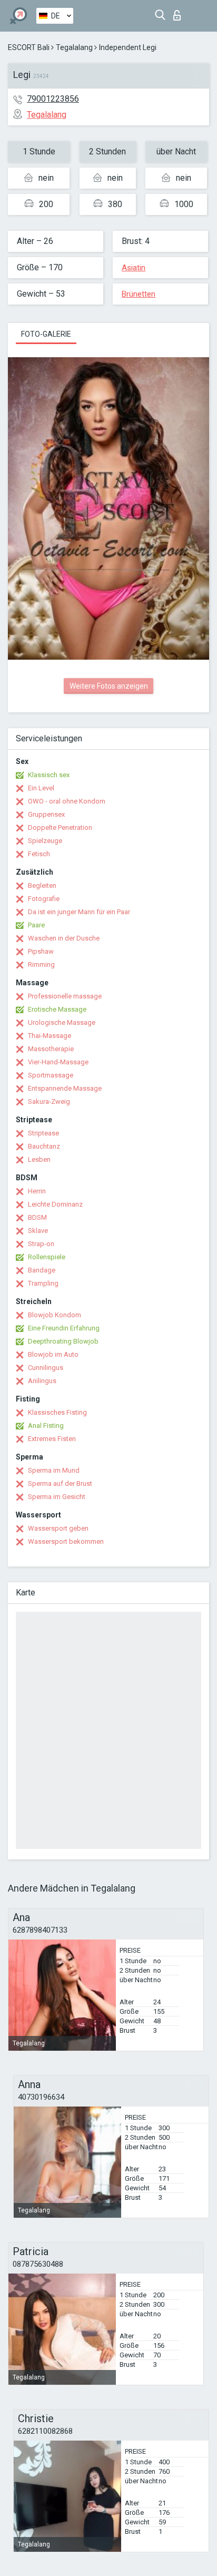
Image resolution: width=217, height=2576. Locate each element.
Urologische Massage (62, 1022)
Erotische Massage (57, 1009)
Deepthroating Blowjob (63, 1341)
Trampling (43, 1283)
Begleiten (42, 885)
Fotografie (44, 899)
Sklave (38, 1231)
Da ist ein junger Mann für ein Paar (79, 912)
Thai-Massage (50, 1036)
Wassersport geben (58, 1528)
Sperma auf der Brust (60, 1483)
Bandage (42, 1270)
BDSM (37, 1217)
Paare (36, 925)
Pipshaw (41, 951)
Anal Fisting (46, 1426)
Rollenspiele (47, 1257)
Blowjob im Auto (53, 1354)
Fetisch (39, 854)
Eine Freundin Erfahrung (64, 1328)
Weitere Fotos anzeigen (109, 686)
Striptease (43, 1133)
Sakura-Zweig (49, 1101)
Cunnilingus (46, 1368)
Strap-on (41, 1244)
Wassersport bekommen (66, 1541)
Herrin (37, 1191)
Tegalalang (74, 47)
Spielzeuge (45, 841)
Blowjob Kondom (55, 1315)
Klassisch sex (49, 775)
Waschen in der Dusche (64, 938)
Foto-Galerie (46, 334)
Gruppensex (46, 814)
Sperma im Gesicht (57, 1497)
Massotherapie (51, 1049)
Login (179, 12)
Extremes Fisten (52, 1439)
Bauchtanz (44, 1146)
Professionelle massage (65, 996)
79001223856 (53, 99)
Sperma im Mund (54, 1470)
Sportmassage (51, 1075)
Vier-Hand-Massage (58, 1062)
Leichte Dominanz (55, 1204)
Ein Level (41, 788)
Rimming (41, 964)
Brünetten (139, 294)
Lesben (39, 1159)
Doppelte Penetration (60, 827)
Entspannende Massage (65, 1088)
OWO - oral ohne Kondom (67, 801)
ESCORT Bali (29, 47)
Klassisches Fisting (57, 1412)
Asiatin (134, 268)
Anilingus (42, 1381)
